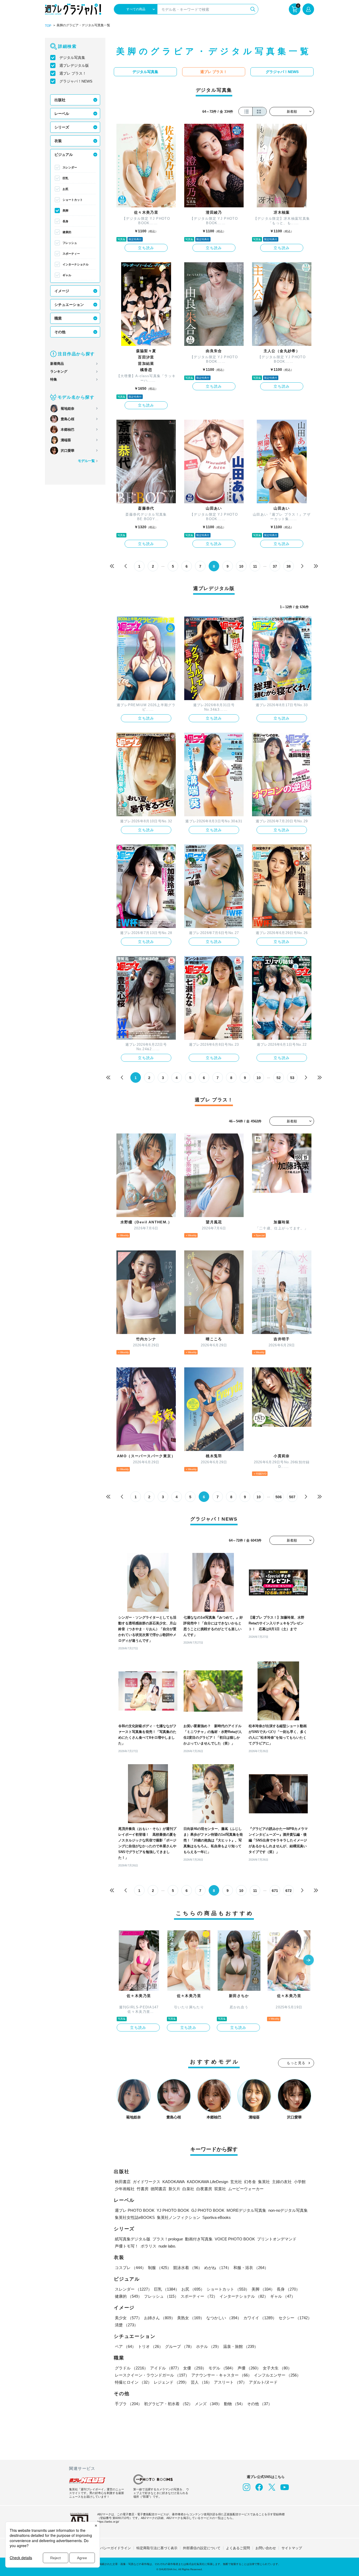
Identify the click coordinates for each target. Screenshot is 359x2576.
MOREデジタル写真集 (246, 2210)
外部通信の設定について (202, 2548)
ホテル (209, 2346)
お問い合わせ (266, 2548)
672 (289, 1891)
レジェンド (171, 2382)
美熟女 (191, 2318)
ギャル (67, 275)
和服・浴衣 (251, 2268)
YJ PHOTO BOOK (173, 2210)
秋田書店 (123, 2182)
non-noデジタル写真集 (288, 2210)
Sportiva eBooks (217, 2217)
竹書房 (143, 2189)
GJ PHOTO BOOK (208, 2210)
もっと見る (296, 2063)
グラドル (131, 2368)
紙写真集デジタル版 (133, 2239)
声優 (249, 2368)
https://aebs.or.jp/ (108, 2522)
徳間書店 (158, 2189)
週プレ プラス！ (73, 73)
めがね (218, 2268)
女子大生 (277, 2368)
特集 (54, 379)
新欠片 (174, 2189)
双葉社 (220, 2189)
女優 (195, 2368)
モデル (222, 2368)
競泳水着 (188, 2268)
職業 (58, 318)
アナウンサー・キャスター (222, 2375)
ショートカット (73, 200)
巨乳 (65, 178)
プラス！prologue (168, 2239)
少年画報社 (125, 2189)
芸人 (201, 2382)
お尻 (65, 189)
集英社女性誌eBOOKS (135, 2217)
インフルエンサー (277, 2375)
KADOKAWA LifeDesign (207, 2182)
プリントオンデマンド (277, 2239)
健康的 (67, 232)
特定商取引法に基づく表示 (157, 2548)
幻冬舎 (250, 2182)
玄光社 (236, 2182)
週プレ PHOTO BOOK (135, 2210)
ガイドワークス (147, 2182)
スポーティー (71, 254)
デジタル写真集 (72, 58)
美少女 (128, 2318)
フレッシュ (70, 243)
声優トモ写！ (127, 2246)
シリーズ (62, 127)
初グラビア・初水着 (168, 2404)
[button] (309, 1961)
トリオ (150, 2346)
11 (255, 566)
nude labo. (167, 2246)
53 (292, 1078)
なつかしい (224, 2318)
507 (292, 1497)
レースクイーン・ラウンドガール (152, 2375)
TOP (48, 26)
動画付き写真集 (199, 2239)
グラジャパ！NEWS (76, 81)
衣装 (58, 141)
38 (289, 566)
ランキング (59, 371)
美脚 (65, 211)
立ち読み (146, 248)
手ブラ (128, 2404)
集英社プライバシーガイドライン (105, 2548)
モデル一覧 (86, 461)
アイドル (166, 2368)
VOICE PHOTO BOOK (235, 2239)
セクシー (295, 2318)
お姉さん (160, 2318)
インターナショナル (76, 264)
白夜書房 (204, 2189)
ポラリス (148, 2246)
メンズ (208, 2404)
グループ (179, 2346)
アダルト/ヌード (263, 2382)
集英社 (264, 2182)
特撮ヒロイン (133, 2382)
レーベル (62, 114)
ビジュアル (64, 155)
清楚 (126, 2325)
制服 (160, 2268)
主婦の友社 (282, 2182)
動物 (234, 2404)
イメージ (62, 291)
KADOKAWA (174, 2182)
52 (279, 1078)
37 (275, 566)
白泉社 (188, 2189)
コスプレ (130, 2268)
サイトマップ (292, 2548)
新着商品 (57, 364)
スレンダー (70, 167)
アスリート (230, 2382)
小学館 (300, 2182)
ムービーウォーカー (246, 2189)
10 (241, 566)
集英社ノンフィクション (179, 2217)
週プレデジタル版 (74, 65)
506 (279, 1497)
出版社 (60, 100)
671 (275, 1891)
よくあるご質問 (238, 2548)
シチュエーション (69, 305)
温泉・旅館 (241, 2346)
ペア (125, 2346)
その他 (60, 332)
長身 (65, 221)
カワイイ (260, 2318)
